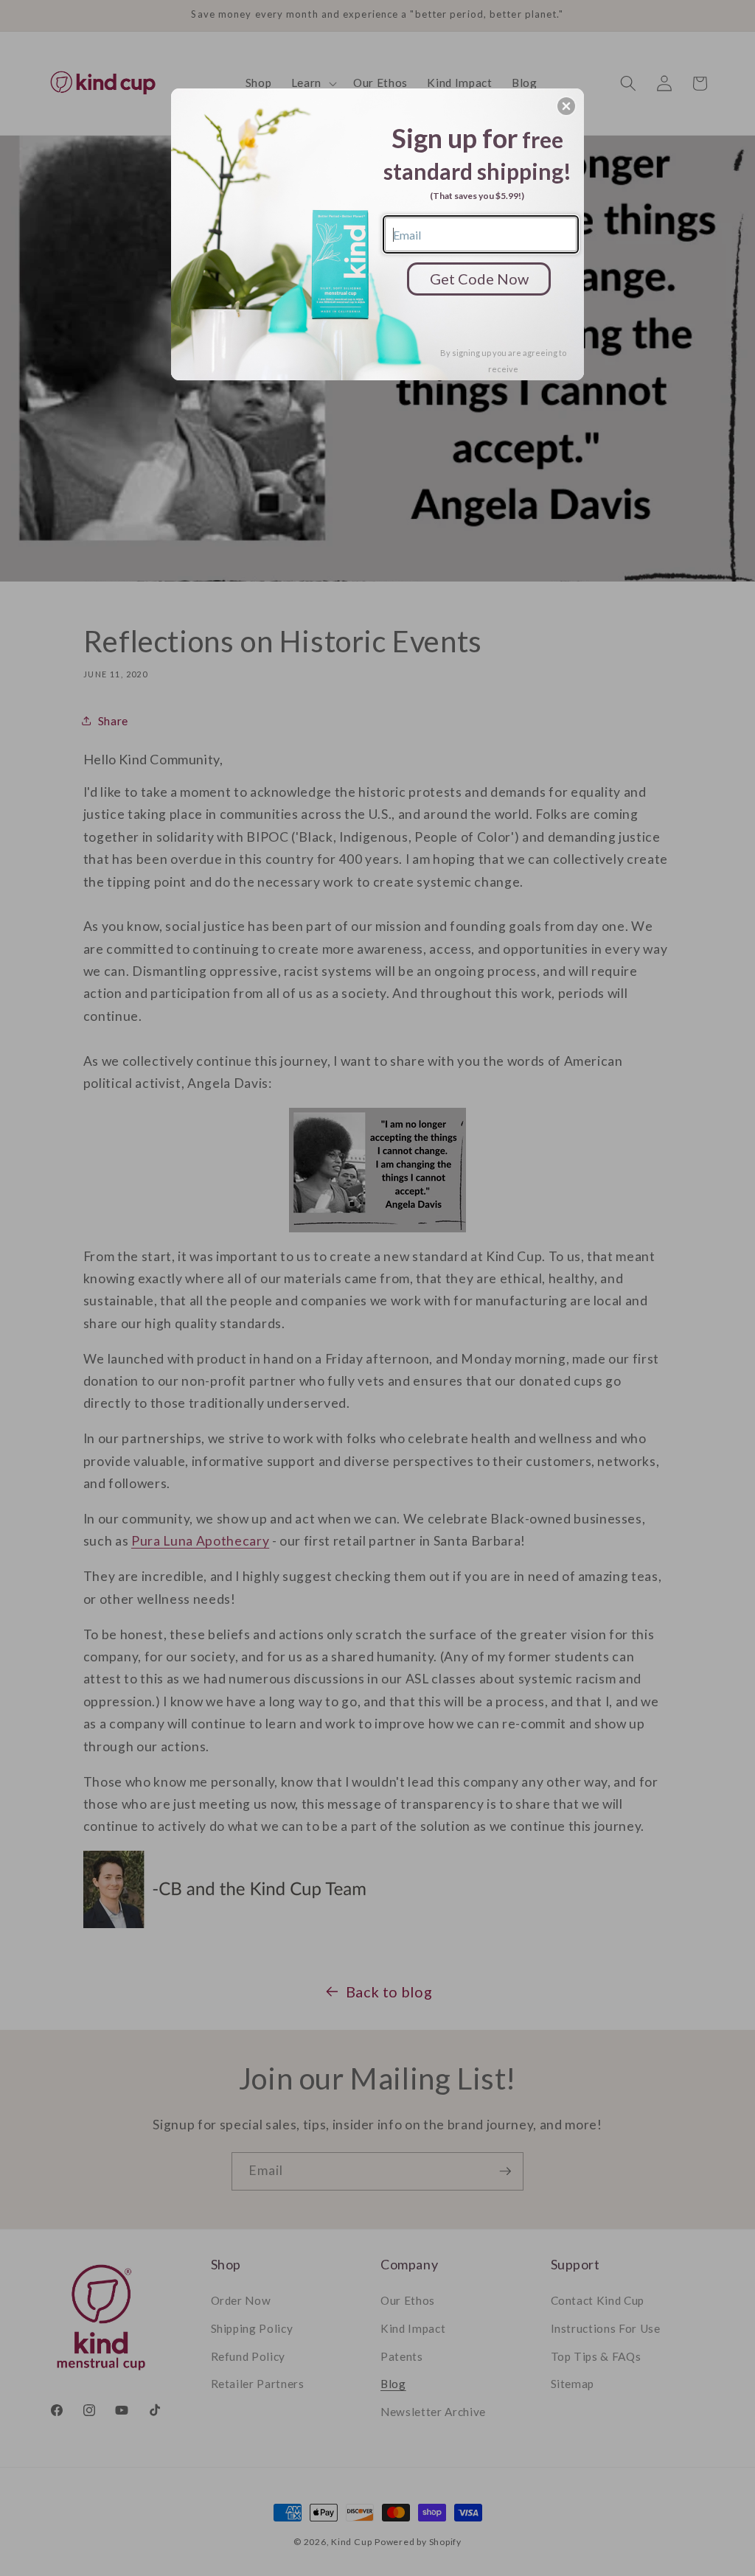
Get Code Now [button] (479, 279)
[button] (566, 106)
